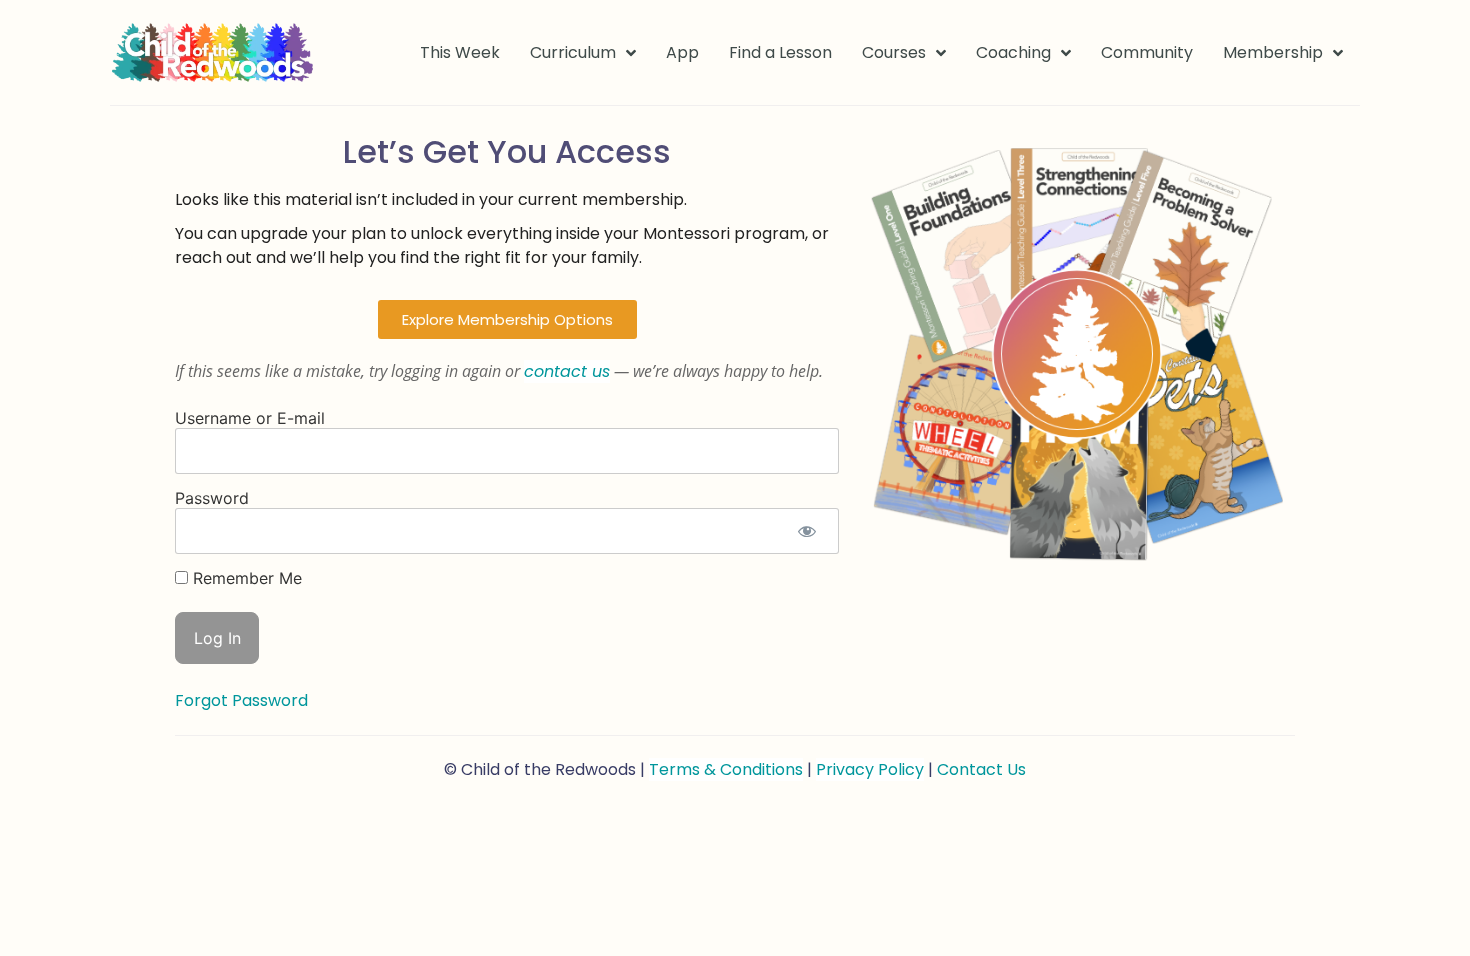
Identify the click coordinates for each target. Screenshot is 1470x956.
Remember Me (245, 578)
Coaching (1013, 52)
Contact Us (981, 769)
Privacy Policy (870, 769)
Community (1147, 52)
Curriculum (573, 52)
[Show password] (806, 531)
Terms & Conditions (726, 769)
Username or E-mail (250, 418)
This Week (460, 52)
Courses (894, 52)
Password (212, 498)
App (682, 52)
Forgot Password (241, 700)
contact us (567, 371)
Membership (1273, 52)
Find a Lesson (780, 52)
